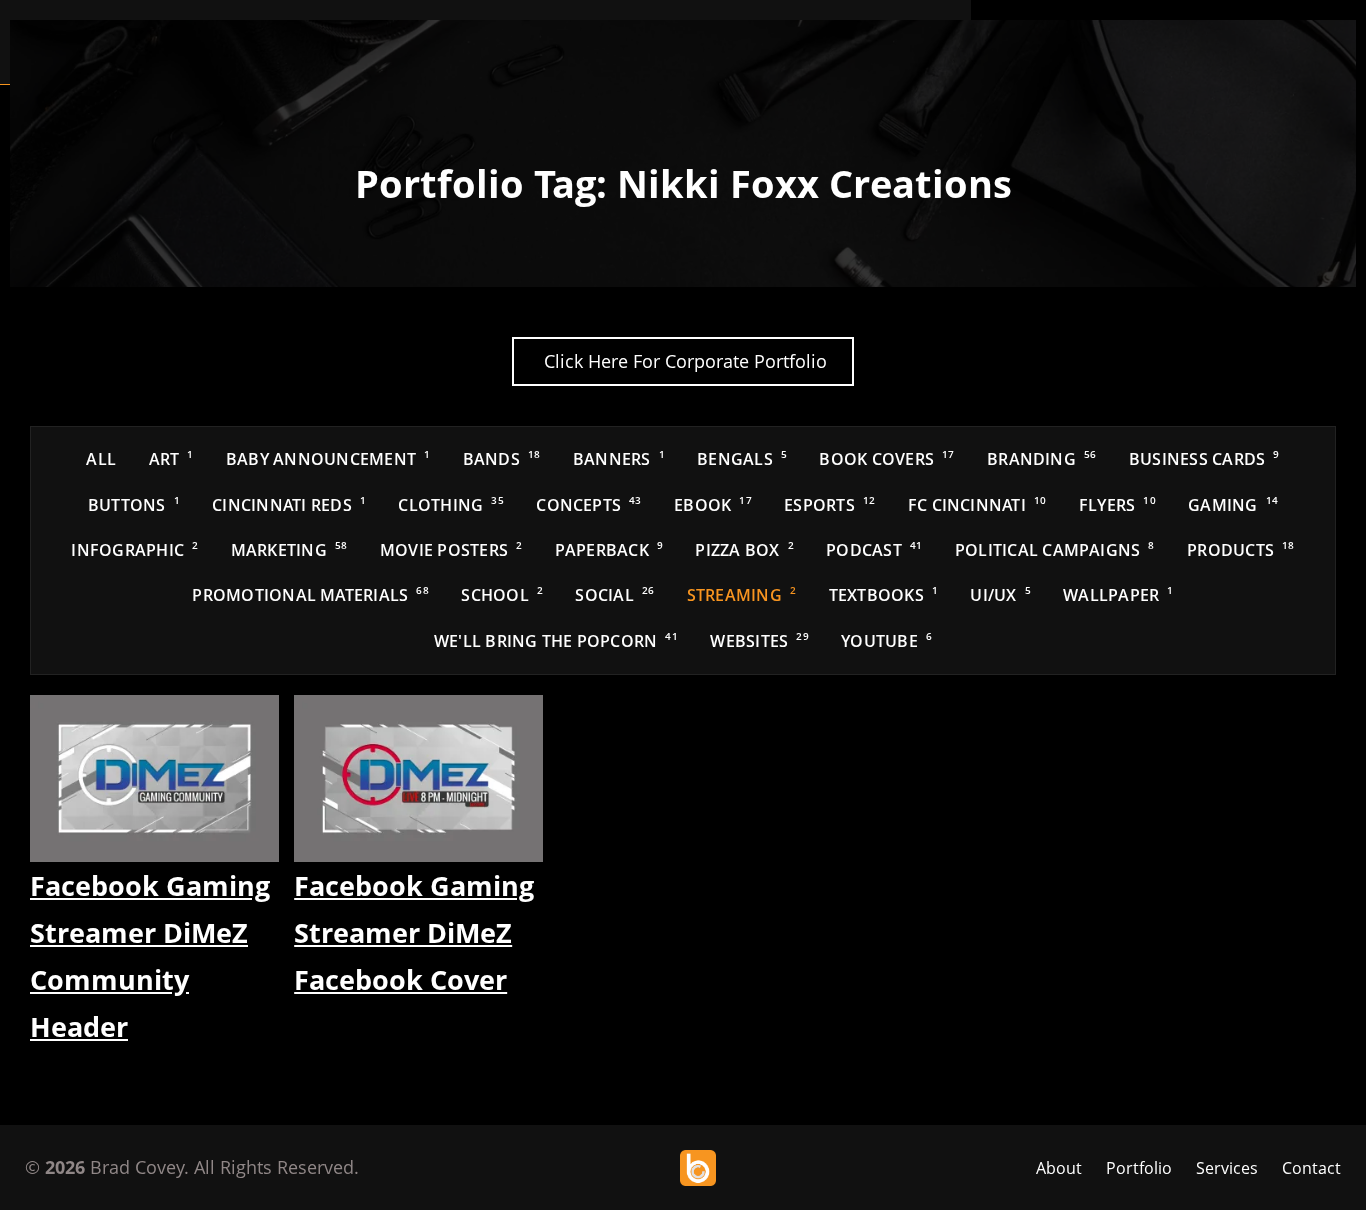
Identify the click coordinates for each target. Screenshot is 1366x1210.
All (101, 459)
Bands (502, 459)
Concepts (588, 505)
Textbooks (883, 595)
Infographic (134, 550)
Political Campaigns (1055, 550)
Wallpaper (1118, 595)
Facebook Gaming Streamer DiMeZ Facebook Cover (414, 933)
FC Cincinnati (977, 505)
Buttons (134, 505)
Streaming (741, 595)
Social (614, 595)
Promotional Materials (310, 595)
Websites (759, 641)
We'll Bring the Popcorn (556, 641)
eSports (829, 505)
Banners (619, 459)
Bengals (742, 459)
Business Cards (1204, 459)
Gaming (1233, 505)
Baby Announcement (328, 459)
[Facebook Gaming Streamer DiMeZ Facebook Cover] (418, 778)
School (502, 595)
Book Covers (886, 459)
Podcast (874, 550)
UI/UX (1000, 595)
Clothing (450, 505)
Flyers (1117, 505)
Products (1240, 550)
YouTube (886, 641)
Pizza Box (744, 550)
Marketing (289, 550)
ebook (713, 505)
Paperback (609, 550)
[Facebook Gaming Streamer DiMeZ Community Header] (154, 778)
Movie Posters (451, 550)
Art (171, 459)
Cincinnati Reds (289, 505)
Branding (1041, 459)
